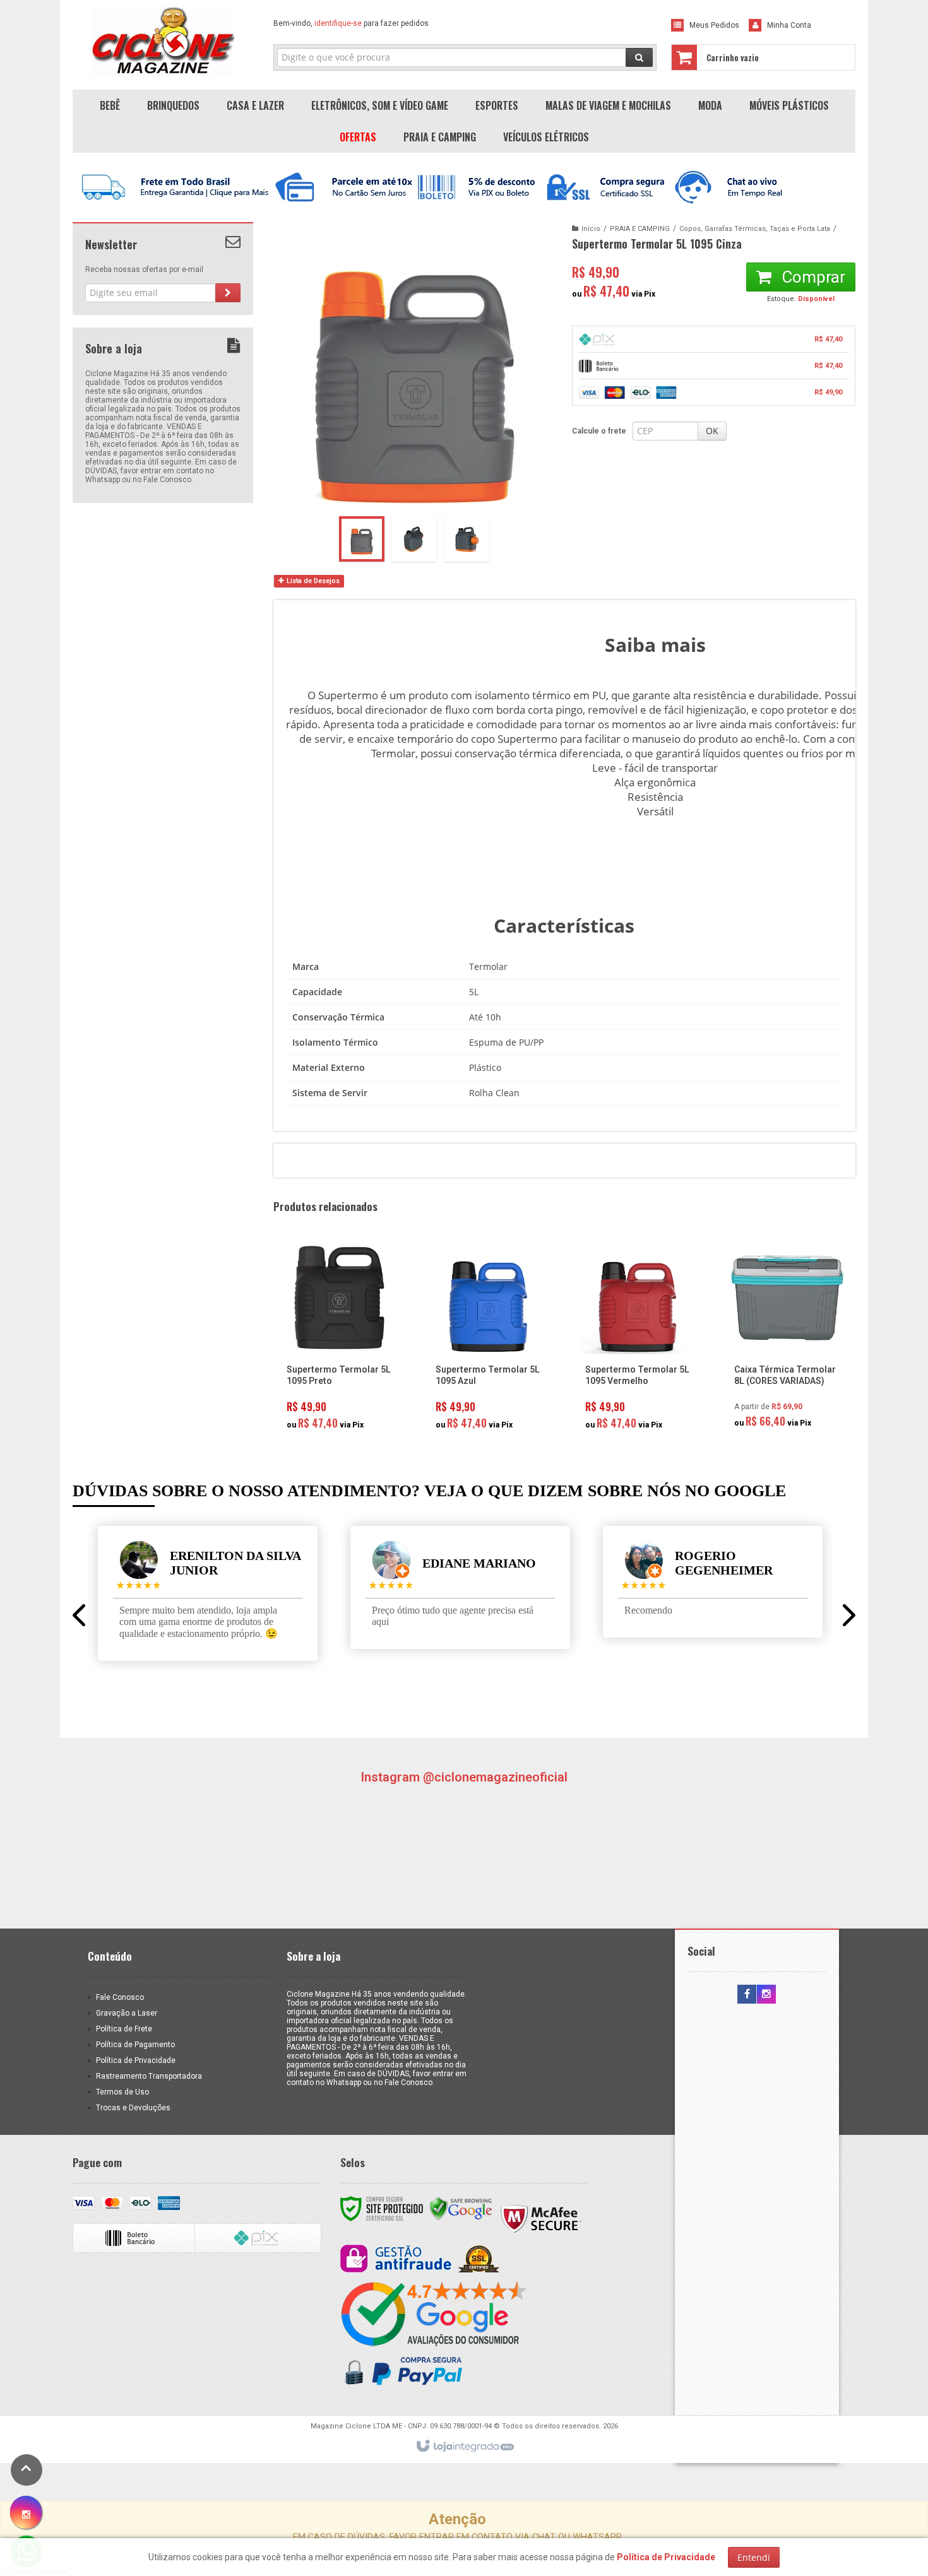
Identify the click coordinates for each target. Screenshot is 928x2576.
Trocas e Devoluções (133, 2108)
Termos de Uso (122, 2092)
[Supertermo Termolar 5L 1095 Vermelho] (638, 1339)
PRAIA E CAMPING (640, 229)
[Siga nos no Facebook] (747, 1995)
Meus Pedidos (714, 25)
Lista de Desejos (312, 581)
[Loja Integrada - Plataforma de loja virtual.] (464, 2447)
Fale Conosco (120, 1997)
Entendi (754, 2557)
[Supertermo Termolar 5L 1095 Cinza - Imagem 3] (467, 539)
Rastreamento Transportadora (149, 2076)
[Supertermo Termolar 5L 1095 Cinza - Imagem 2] (414, 539)
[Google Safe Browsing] (461, 2208)
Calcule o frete (599, 431)
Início (591, 229)
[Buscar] (639, 57)
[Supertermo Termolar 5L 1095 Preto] (340, 1339)
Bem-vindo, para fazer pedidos (351, 23)
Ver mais (347, 1386)
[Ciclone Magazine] (163, 42)
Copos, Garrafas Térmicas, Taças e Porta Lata (755, 229)
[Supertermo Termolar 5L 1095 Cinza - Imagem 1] (362, 539)
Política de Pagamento (135, 2045)
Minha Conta (789, 25)
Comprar (812, 277)
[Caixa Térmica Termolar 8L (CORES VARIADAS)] (787, 1338)
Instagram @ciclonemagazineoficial (464, 1777)
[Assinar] (228, 293)
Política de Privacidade (136, 2060)
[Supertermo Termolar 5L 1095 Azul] (489, 1339)
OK (712, 431)
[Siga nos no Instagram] (766, 1995)
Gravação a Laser (127, 2013)
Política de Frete (124, 2029)
